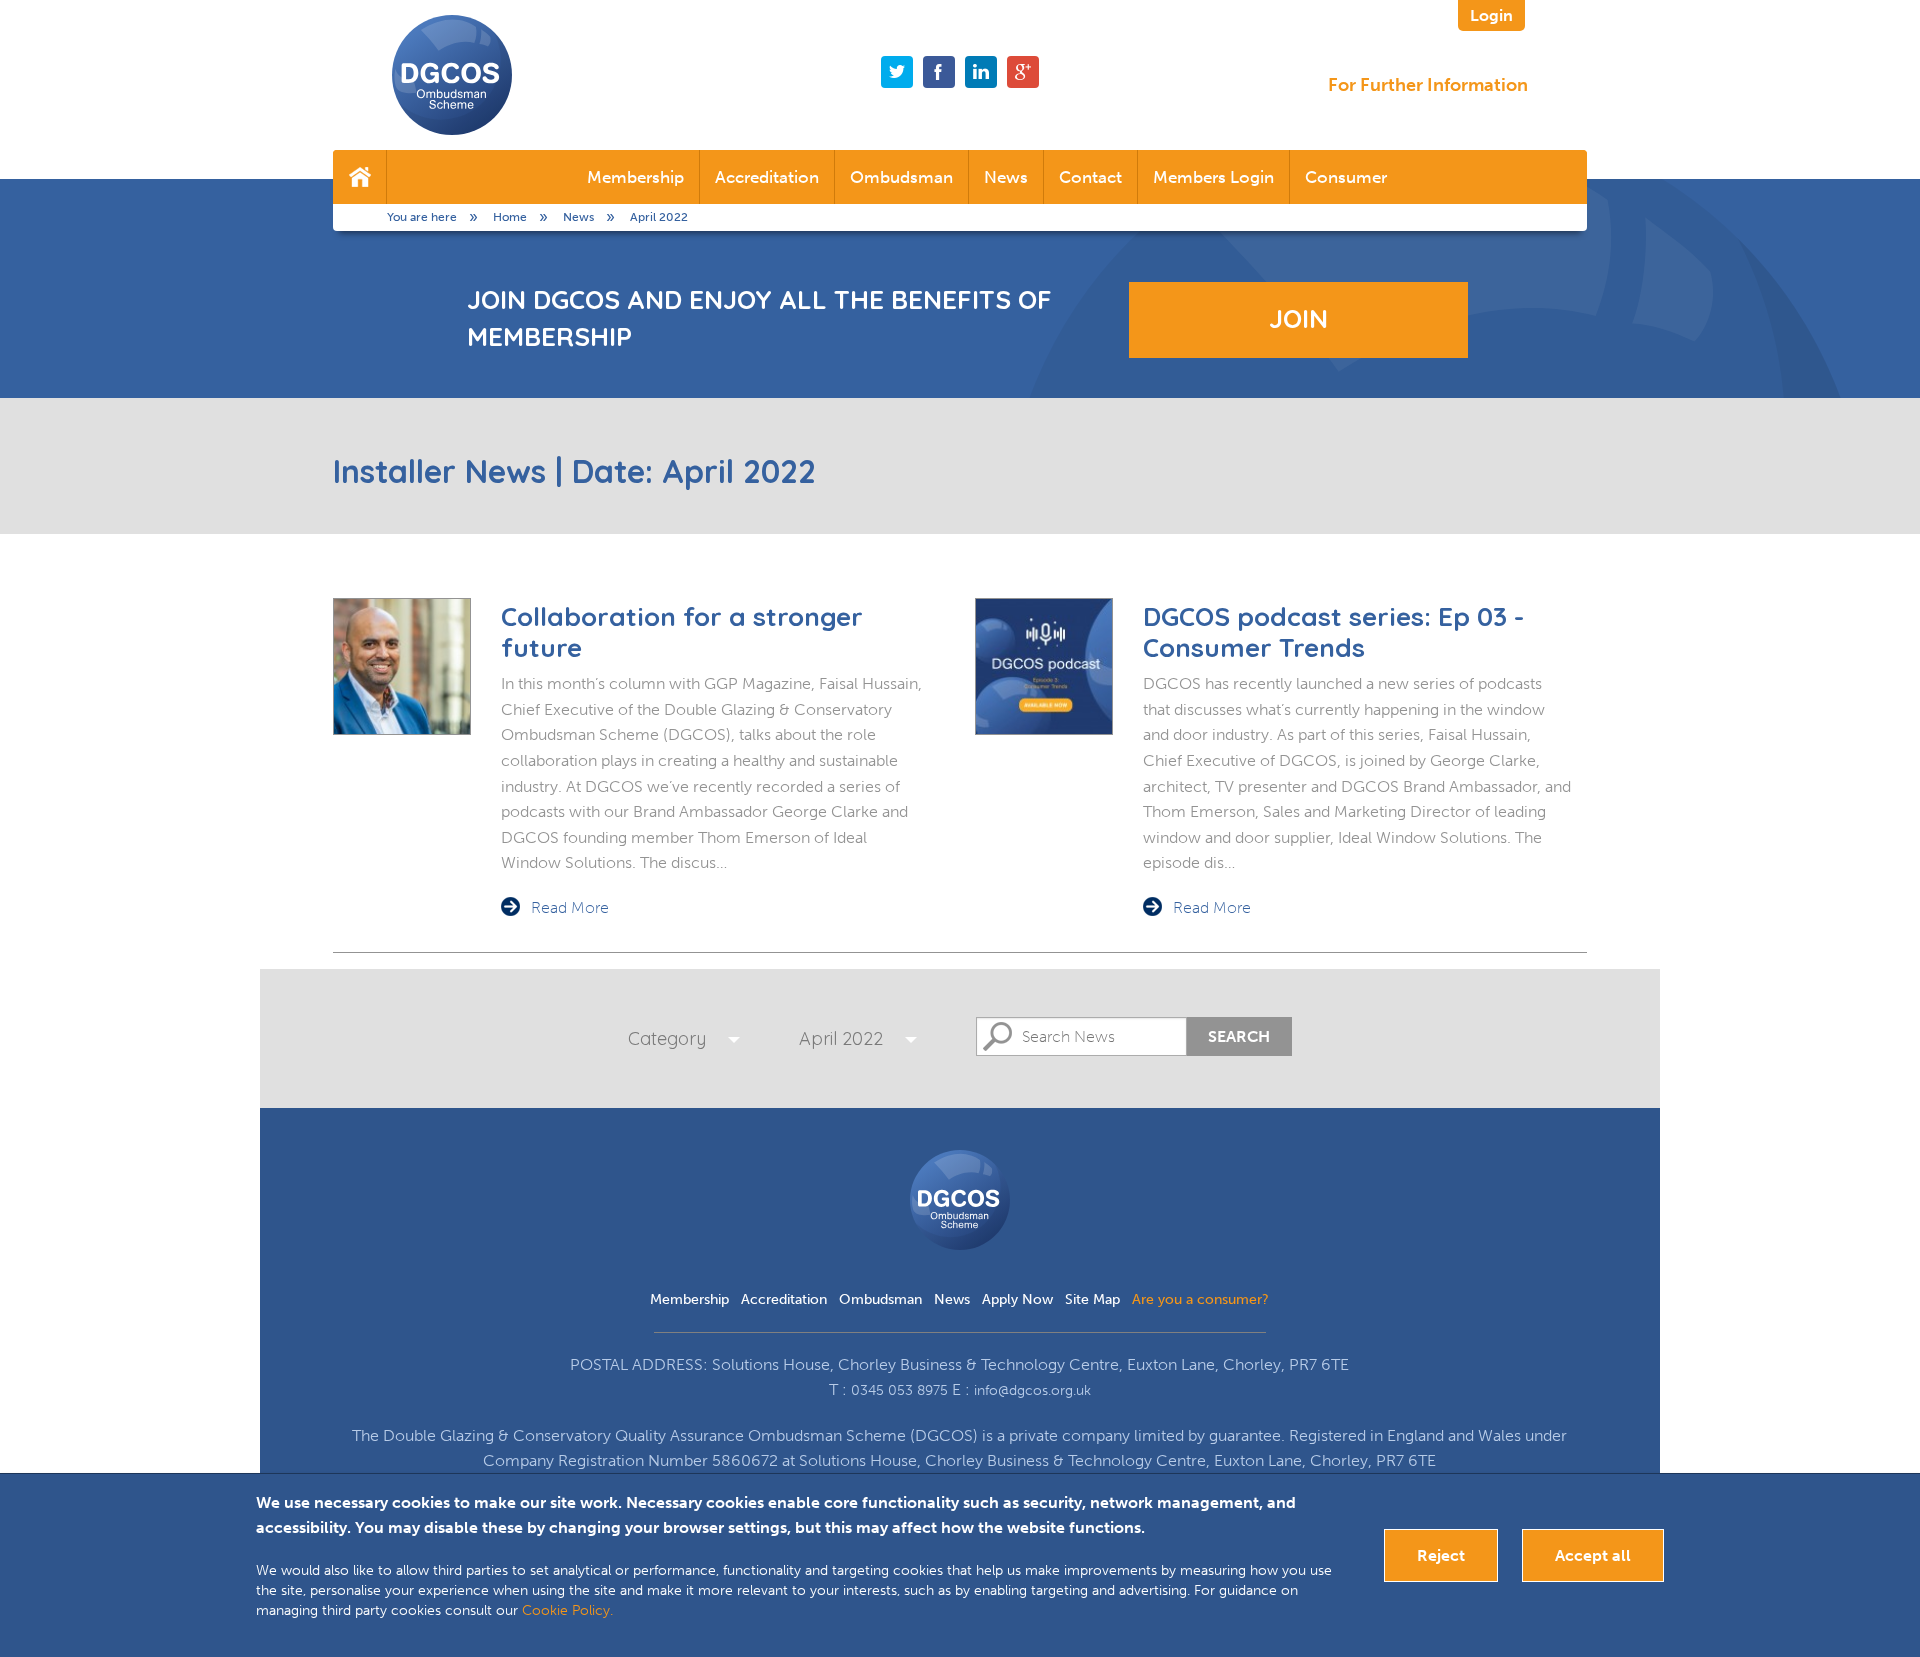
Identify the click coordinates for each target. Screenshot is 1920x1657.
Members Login (1213, 177)
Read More (570, 907)
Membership (635, 177)
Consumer (1346, 177)
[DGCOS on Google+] (1023, 72)
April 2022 (841, 1038)
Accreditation (767, 177)
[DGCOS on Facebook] (939, 72)
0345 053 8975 (899, 1390)
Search (1239, 1036)
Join (1298, 318)
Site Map (1092, 1299)
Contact (1090, 177)
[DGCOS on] (981, 72)
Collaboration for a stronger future (682, 632)
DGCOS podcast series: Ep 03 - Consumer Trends (1333, 632)
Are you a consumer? (1200, 1299)
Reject (1441, 1555)
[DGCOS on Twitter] (897, 72)
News (1006, 177)
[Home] (359, 177)
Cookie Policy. (567, 1610)
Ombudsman (901, 177)
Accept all (1593, 1555)
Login (1491, 15)
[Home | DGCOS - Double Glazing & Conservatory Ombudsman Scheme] (452, 75)
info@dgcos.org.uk (1032, 1390)
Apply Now (1017, 1299)
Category (667, 1038)
